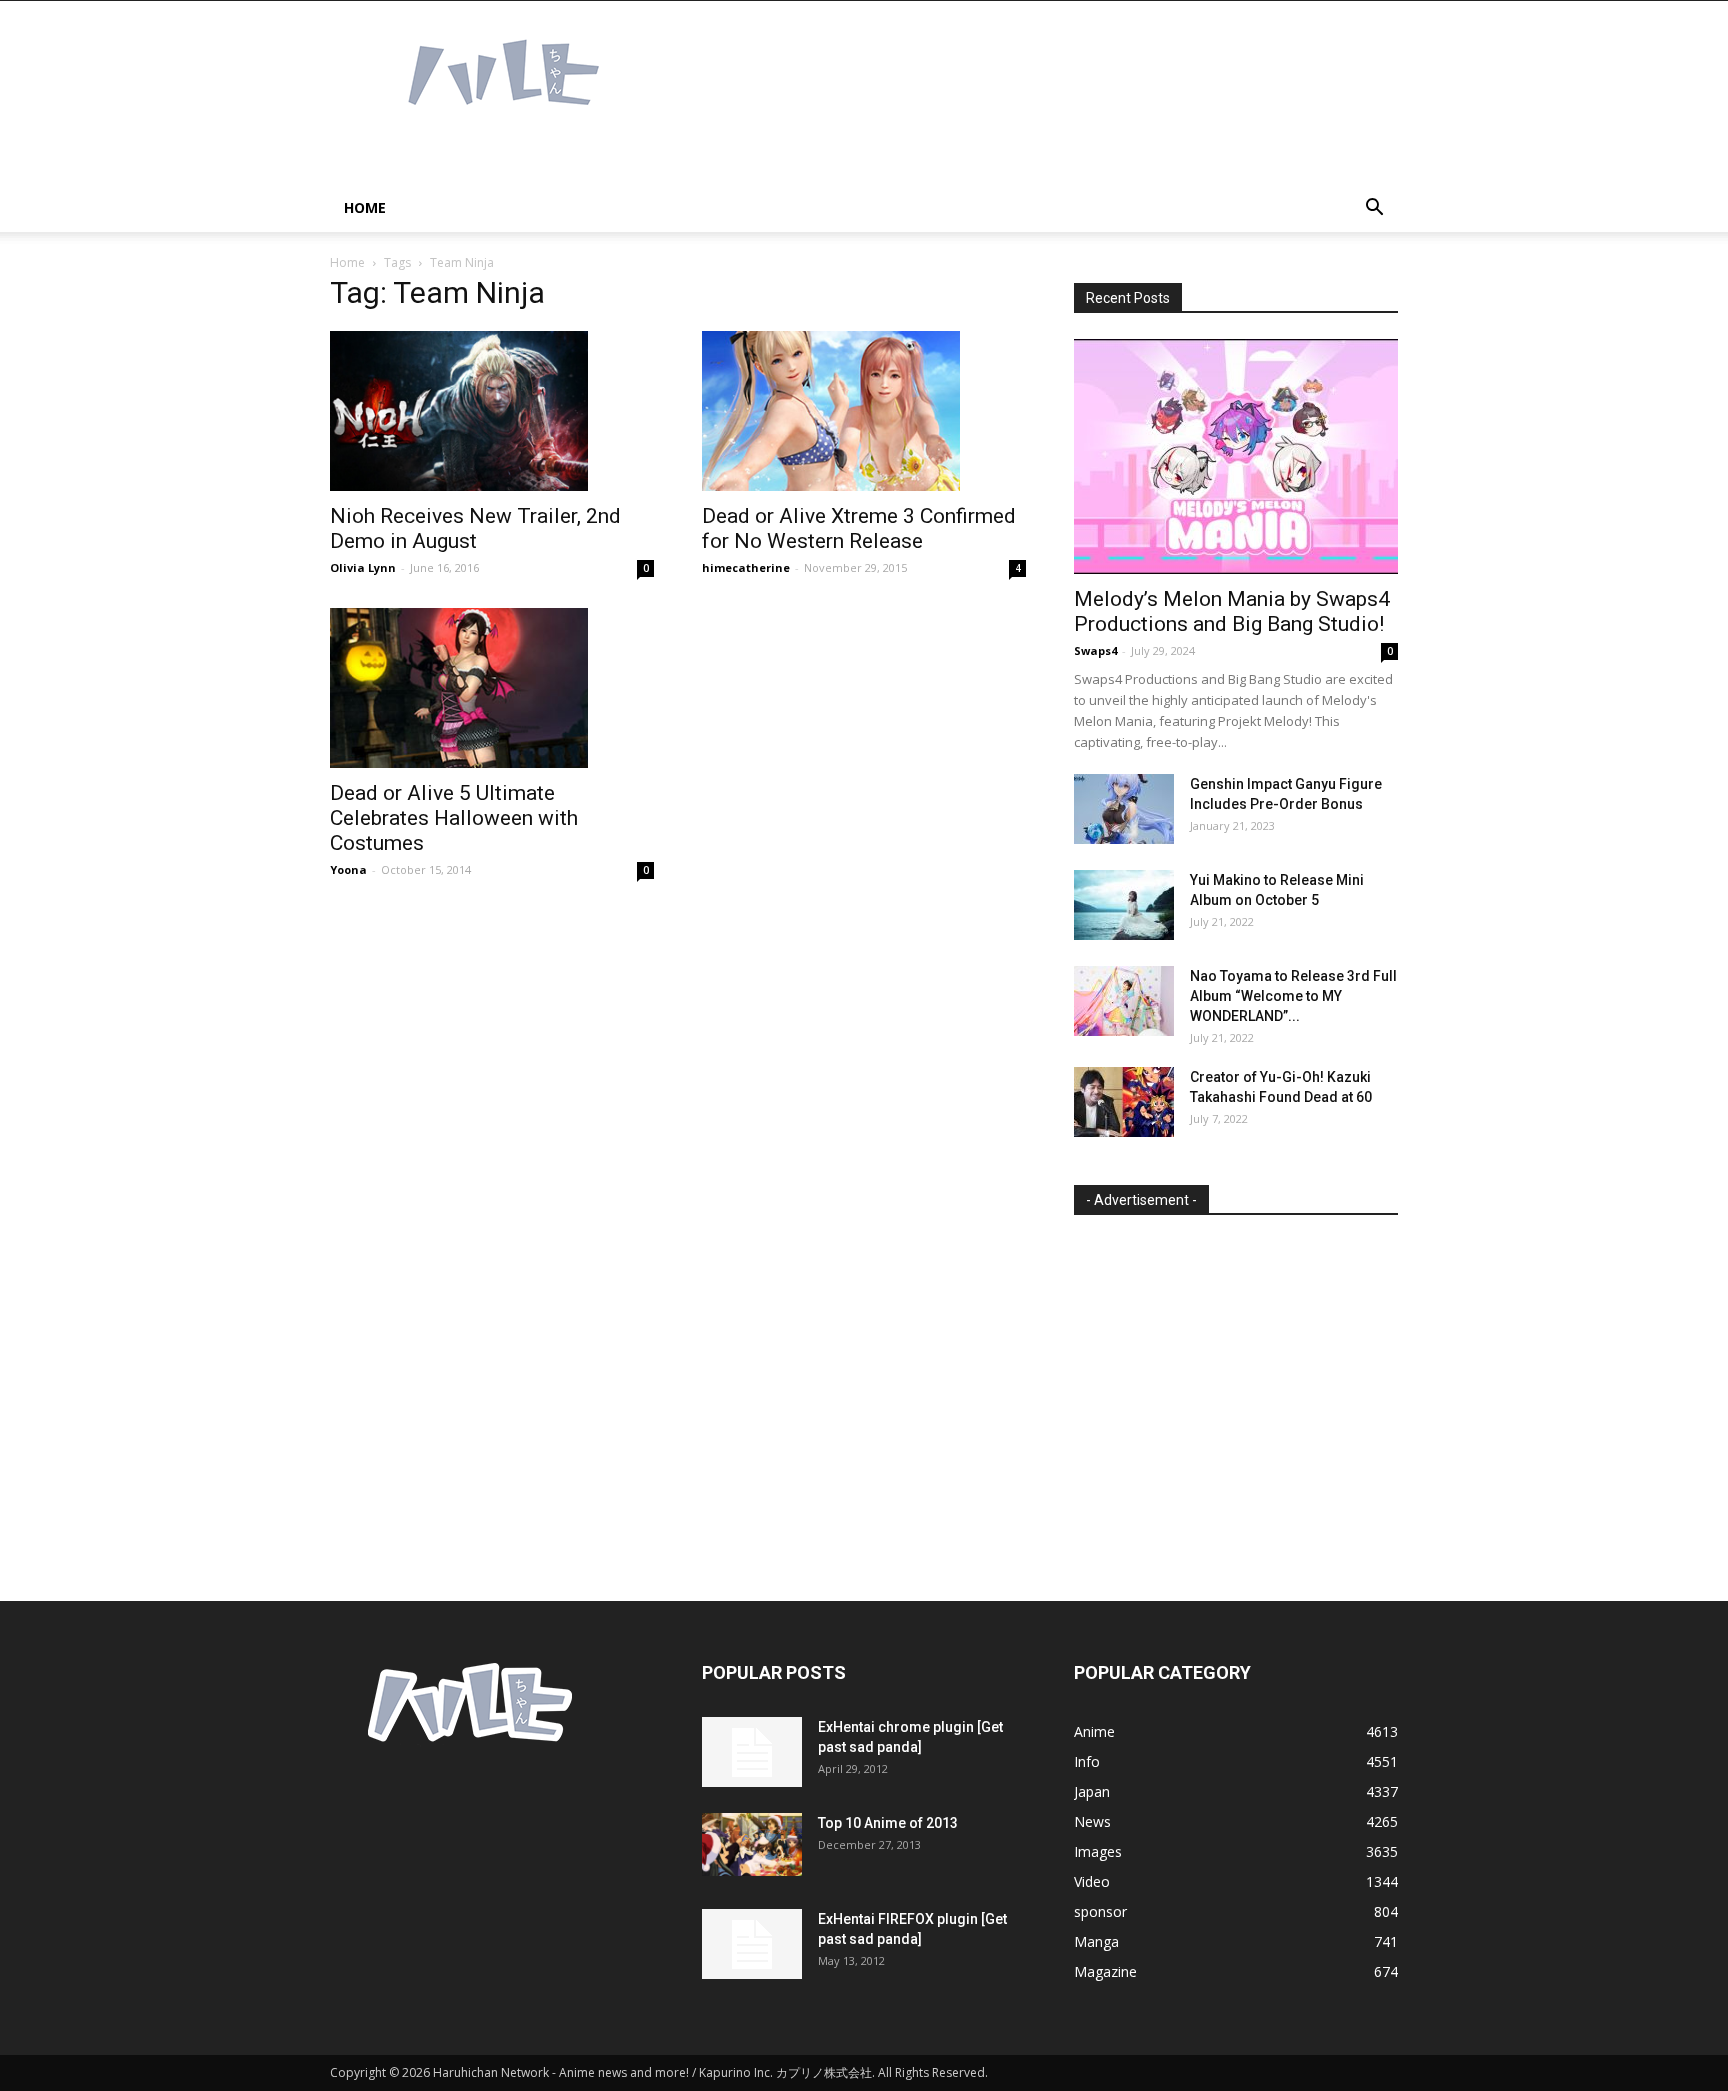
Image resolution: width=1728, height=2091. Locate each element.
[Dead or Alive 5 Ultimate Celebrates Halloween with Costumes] (492, 688)
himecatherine (746, 567)
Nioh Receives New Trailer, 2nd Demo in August (475, 528)
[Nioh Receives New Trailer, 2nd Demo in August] (492, 411)
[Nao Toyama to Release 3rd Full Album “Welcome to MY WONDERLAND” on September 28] (1124, 1001)
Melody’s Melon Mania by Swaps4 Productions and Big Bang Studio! (1232, 611)
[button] (1374, 209)
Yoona (348, 869)
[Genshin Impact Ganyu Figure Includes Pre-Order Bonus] (1124, 809)
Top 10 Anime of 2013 (888, 1823)
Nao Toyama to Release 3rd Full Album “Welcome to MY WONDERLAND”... (1293, 996)
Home (365, 207)
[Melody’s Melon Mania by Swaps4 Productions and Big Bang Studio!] (1236, 456)
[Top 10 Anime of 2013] (752, 1844)
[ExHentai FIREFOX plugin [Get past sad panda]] (752, 1944)
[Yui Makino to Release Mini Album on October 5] (1124, 905)
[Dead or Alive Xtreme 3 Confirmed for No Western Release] (864, 411)
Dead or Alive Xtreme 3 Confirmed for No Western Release (859, 528)
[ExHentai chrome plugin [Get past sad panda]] (752, 1752)
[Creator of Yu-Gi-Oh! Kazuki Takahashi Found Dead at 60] (1124, 1102)
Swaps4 (1095, 650)
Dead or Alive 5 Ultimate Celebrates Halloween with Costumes (454, 818)
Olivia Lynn (363, 567)
